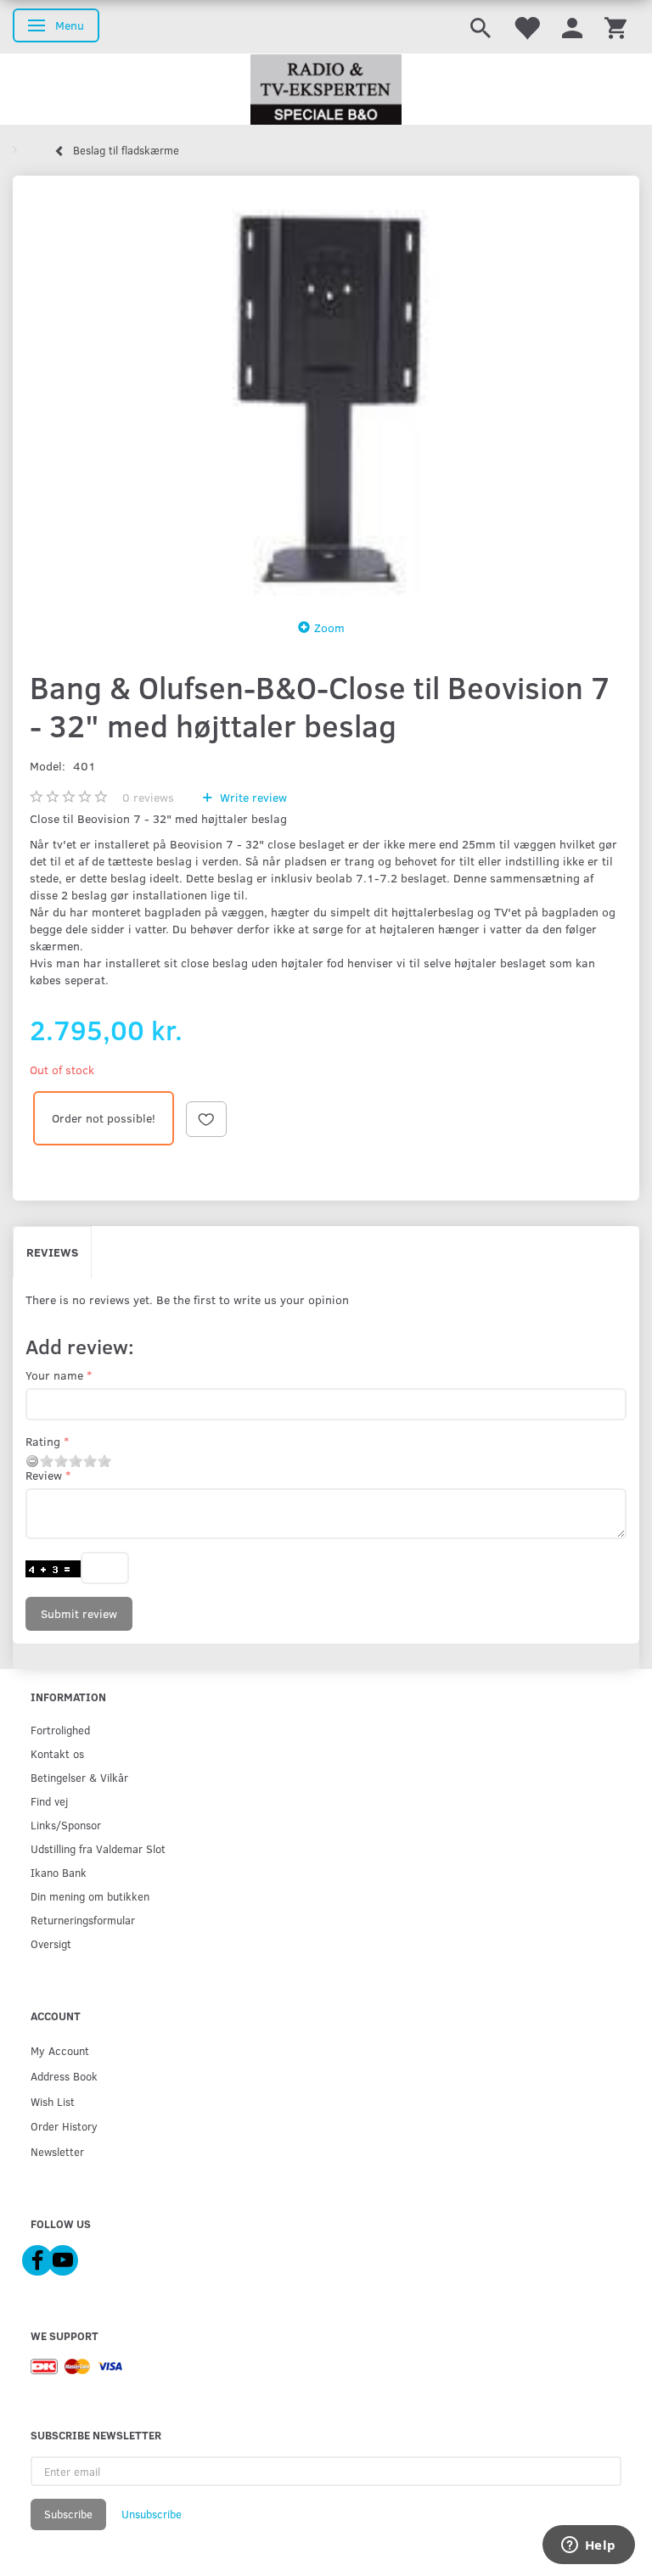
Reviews (52, 1252)
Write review (252, 797)
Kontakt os (57, 1753)
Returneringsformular (83, 1920)
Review (44, 1475)
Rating (43, 1441)
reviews (148, 797)
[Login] (572, 27)
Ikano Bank (59, 1872)
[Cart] (615, 27)
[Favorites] (526, 27)
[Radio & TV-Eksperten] (326, 90)
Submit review (79, 1613)
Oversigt (51, 1943)
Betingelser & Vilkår (79, 1777)
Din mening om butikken (90, 1896)
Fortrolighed (60, 1730)
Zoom (329, 627)
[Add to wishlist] (206, 1119)
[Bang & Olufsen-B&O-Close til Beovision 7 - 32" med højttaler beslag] (326, 392)
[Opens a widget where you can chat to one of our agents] (588, 2546)
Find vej (49, 1801)
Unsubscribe (152, 2514)
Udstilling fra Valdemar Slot (98, 1848)
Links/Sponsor (66, 1825)
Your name (54, 1375)
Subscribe (68, 2514)
